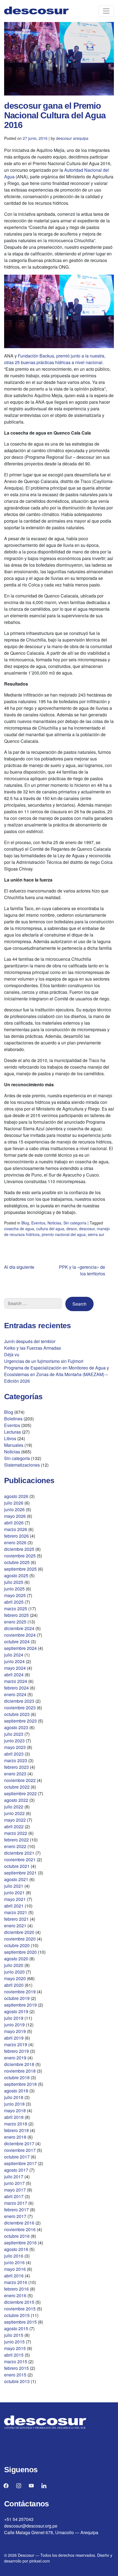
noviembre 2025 (20, 1556)
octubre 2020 (17, 1945)
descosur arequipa (72, 138)
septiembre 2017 (20, 2163)
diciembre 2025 (19, 1549)
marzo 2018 (16, 2124)
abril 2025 (14, 1602)
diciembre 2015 (19, 2302)
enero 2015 (15, 2375)
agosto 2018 (16, 2091)
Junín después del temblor (30, 1341)
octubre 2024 (17, 1642)
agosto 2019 (16, 2011)
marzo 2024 (16, 1681)
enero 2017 (15, 2216)
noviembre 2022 (20, 1780)
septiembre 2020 (20, 1952)
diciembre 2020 (19, 1932)
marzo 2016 (16, 2282)
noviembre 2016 (20, 2229)
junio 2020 (14, 1972)
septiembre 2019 (20, 2005)
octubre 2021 (17, 1866)
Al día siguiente (19, 1267)
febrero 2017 (16, 2210)
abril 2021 (14, 1906)
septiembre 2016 (20, 2243)
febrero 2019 (16, 2051)
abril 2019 (14, 2038)
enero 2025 (15, 1622)
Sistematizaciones (22, 1465)
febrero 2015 (16, 2368)
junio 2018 (14, 2104)
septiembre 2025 (20, 1569)
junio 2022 (14, 1813)
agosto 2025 (16, 1575)
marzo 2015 (16, 2361)
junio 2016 (14, 2262)
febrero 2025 (16, 1615)
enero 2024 (15, 1694)
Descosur (26, 2555)
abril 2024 (14, 1675)
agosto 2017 (16, 2170)
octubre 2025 (17, 1562)
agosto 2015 (16, 2328)
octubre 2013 (17, 2381)
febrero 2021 (16, 1919)
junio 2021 (14, 1893)
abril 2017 (14, 2196)
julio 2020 (14, 1965)
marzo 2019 (16, 2044)
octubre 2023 (17, 1714)
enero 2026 (15, 1542)
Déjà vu (12, 1354)
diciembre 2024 (19, 1628)
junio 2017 (14, 2183)
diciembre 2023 (19, 1701)
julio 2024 (14, 1655)
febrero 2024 (16, 1688)
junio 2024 (14, 1661)
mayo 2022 (15, 1820)
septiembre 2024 (20, 1648)
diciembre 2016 (19, 2223)
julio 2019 (14, 2018)
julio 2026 (14, 1503)
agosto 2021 (16, 1879)
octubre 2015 (17, 2315)
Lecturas (12, 1432)
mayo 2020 (15, 1978)
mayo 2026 (15, 1516)
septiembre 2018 (20, 2084)
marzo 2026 (16, 1529)
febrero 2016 (16, 2289)
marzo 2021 (16, 1912)
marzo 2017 (16, 2203)
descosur (87, 1229)
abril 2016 (14, 2276)
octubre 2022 (17, 1787)
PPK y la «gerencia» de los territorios (82, 1270)
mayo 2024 (15, 1668)
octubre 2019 (17, 1998)
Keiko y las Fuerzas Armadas (33, 1348)
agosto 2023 (16, 1727)
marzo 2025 (16, 1608)
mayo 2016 (15, 2269)
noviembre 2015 (20, 2309)
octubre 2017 (17, 2157)
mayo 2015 (15, 2348)
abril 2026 (14, 1523)
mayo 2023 (15, 1747)
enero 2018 (15, 2137)
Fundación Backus (36, 356)
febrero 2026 (16, 1536)
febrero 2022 (16, 1840)
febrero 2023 (16, 1767)
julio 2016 (14, 2256)
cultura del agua (50, 1229)
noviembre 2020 (20, 1939)
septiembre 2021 (20, 1873)
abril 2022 (14, 1826)
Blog (25, 1223)
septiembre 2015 (20, 2322)
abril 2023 (14, 1754)
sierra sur (96, 1234)
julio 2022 (14, 1807)
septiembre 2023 (20, 1721)
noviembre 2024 (20, 1635)
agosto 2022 (16, 1800)
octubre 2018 (17, 2077)
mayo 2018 (15, 2110)
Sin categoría (75, 1223)
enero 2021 (15, 1926)
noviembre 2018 (20, 2071)
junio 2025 (14, 1589)
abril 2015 (14, 2355)
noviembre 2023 (20, 1708)
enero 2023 (15, 1774)
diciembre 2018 (19, 2064)
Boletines (13, 1419)
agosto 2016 (16, 2249)
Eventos (38, 1223)
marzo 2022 (16, 1833)
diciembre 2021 (19, 1853)
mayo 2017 (15, 2190)
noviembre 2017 (20, 2150)
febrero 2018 (16, 2130)
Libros (10, 1438)
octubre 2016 (17, 2236)
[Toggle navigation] (106, 11)
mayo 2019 (15, 2031)
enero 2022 (15, 1846)
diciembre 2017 (19, 2144)
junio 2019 (14, 2025)
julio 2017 (14, 2177)
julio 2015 (14, 2335)
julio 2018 (14, 2097)
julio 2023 (14, 1734)
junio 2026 (14, 1509)
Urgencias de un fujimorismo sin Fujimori (44, 1361)
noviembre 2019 (20, 1992)
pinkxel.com (40, 2561)
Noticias (54, 1223)
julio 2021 (14, 1886)
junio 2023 (14, 1741)
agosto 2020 (16, 1959)
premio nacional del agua (64, 1234)
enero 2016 (15, 2295)
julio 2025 (14, 1582)
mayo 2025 (15, 1595)
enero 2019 (15, 2058)
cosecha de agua (19, 1229)
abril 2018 (14, 2117)
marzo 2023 (16, 1760)
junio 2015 (14, 2342)
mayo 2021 (15, 1899)
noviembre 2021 (20, 1859)
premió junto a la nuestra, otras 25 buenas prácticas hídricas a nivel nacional (55, 359)
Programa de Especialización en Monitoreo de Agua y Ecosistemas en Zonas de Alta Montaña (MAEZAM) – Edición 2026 (57, 1374)
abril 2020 (14, 1985)
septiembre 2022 (20, 1793)
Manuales (14, 1445)
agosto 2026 (16, 1496)
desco (72, 1229)
